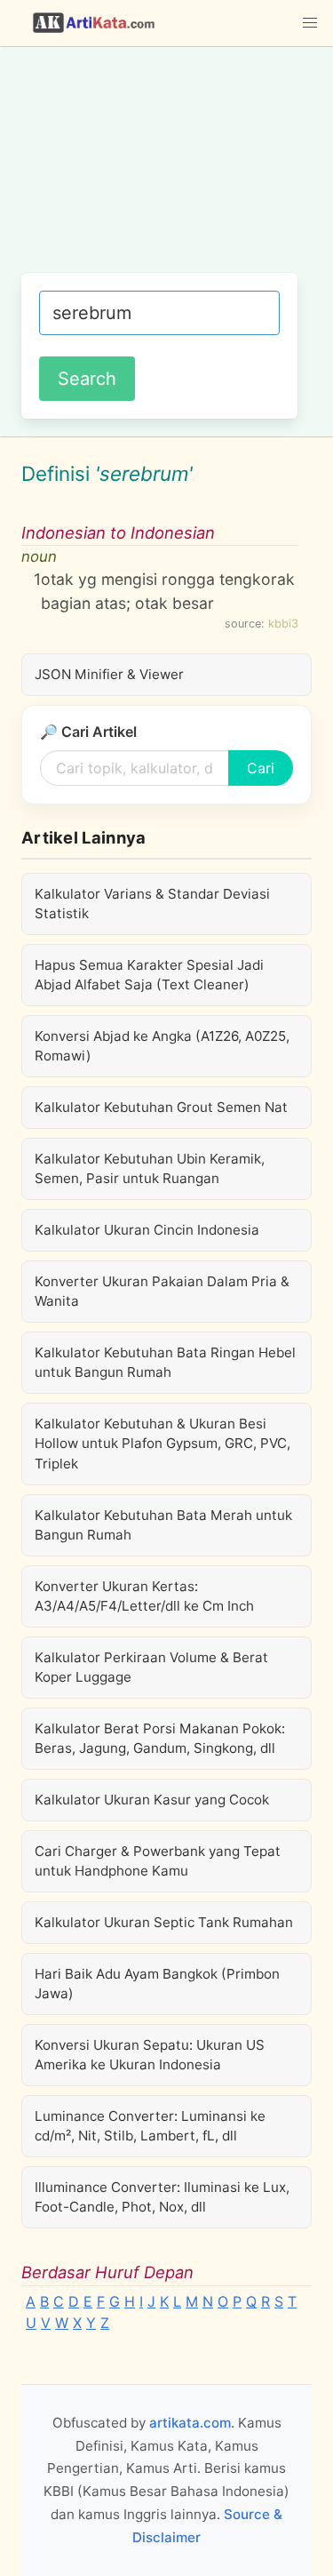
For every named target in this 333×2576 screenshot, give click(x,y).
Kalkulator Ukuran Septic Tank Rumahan (164, 1922)
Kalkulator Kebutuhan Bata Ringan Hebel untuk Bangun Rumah (165, 1362)
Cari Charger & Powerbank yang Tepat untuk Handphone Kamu (158, 1861)
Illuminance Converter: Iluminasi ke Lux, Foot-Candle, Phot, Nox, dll (162, 2197)
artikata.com (190, 2423)
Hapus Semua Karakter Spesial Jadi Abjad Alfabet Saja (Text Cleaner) (149, 975)
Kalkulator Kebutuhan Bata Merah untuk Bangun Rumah (163, 1525)
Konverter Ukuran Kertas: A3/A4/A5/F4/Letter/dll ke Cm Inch (144, 1596)
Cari (261, 768)
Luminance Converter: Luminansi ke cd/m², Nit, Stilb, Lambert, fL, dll (150, 2126)
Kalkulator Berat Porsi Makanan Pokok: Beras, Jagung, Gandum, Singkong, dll (160, 1738)
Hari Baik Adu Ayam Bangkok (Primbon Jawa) (157, 1984)
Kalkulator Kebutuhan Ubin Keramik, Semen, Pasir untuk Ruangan (150, 1168)
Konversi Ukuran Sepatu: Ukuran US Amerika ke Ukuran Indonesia (150, 2055)
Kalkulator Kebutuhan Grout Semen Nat (161, 1107)
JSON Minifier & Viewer (109, 674)
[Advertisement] (166, 169)
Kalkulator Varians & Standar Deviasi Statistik (152, 904)
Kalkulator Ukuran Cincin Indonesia (147, 1230)
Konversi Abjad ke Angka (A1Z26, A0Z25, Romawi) (162, 1046)
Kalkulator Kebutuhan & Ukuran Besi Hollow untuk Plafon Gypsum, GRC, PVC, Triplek (163, 1443)
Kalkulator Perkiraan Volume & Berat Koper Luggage (151, 1667)
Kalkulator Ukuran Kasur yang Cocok (152, 1800)
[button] (310, 23)
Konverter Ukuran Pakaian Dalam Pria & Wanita (162, 1291)
